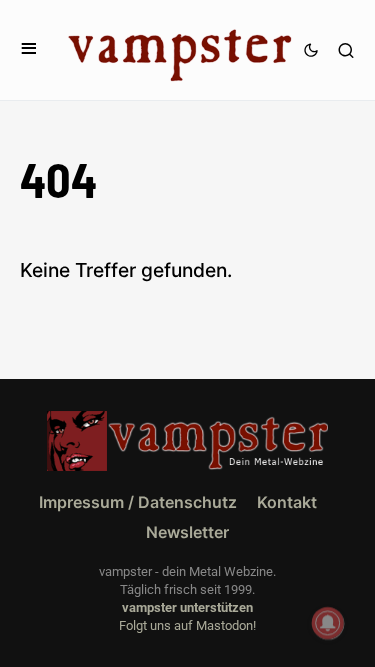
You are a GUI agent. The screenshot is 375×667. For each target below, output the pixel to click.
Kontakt (287, 502)
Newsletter (187, 532)
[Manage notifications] (328, 623)
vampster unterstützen (187, 607)
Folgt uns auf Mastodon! (187, 625)
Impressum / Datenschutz (138, 502)
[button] (29, 49)
